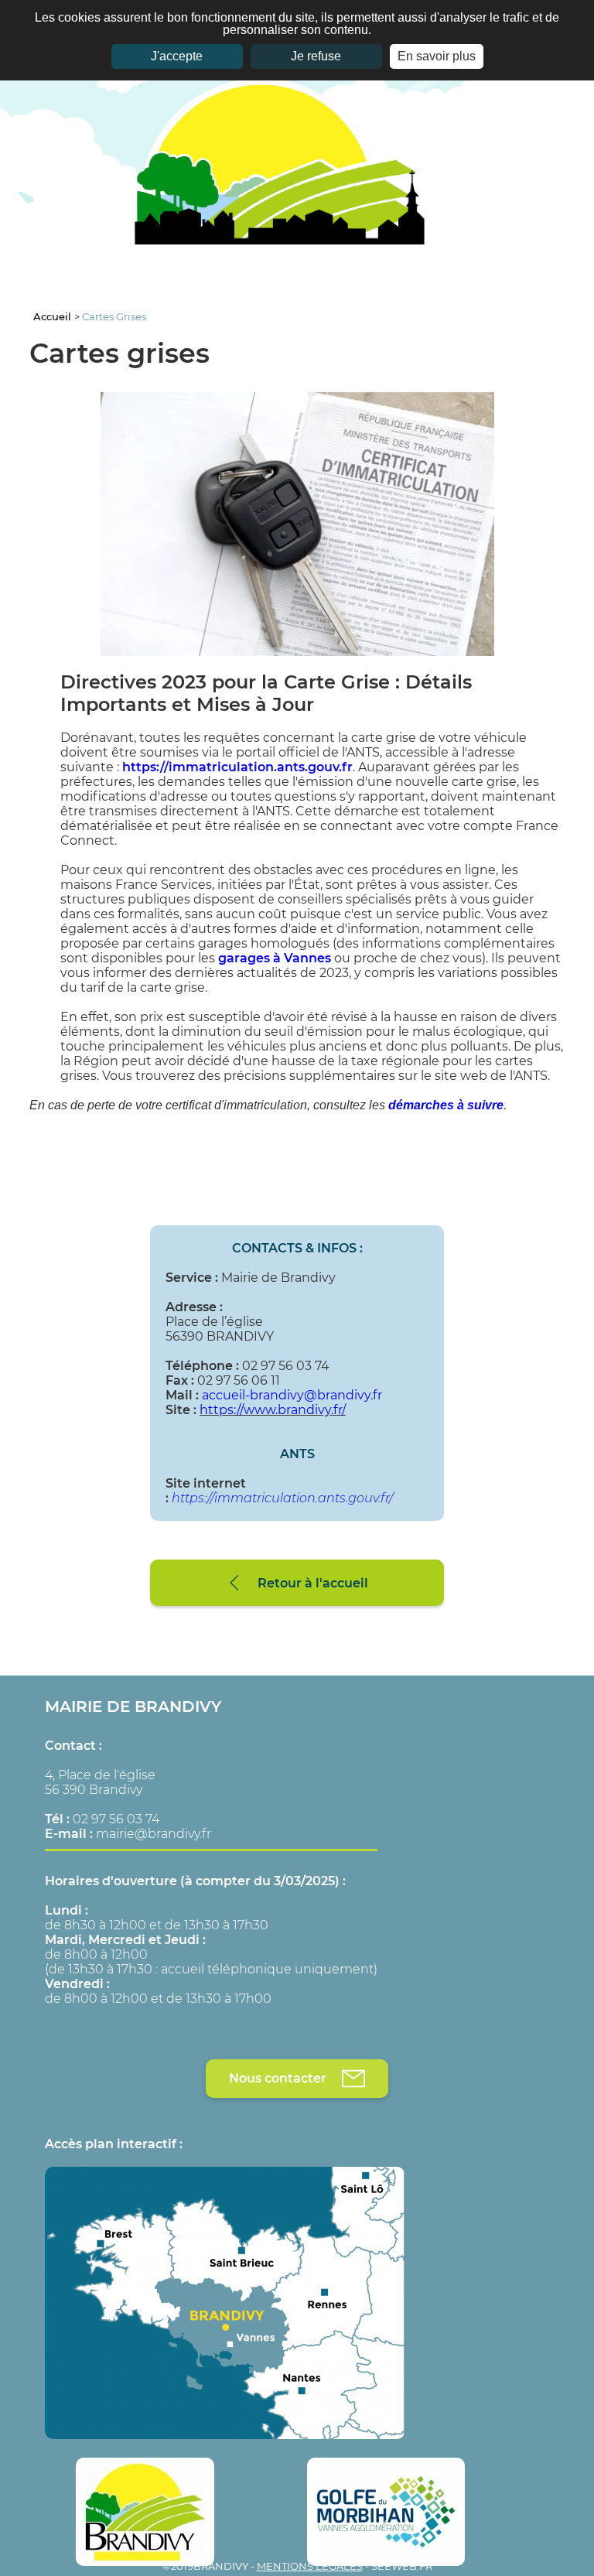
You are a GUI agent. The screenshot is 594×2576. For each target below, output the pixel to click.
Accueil (54, 316)
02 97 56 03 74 (116, 1819)
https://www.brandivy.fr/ (273, 1410)
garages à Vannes (275, 958)
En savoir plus (437, 56)
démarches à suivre (446, 1105)
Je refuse (316, 56)
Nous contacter (278, 2078)
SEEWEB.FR (402, 2566)
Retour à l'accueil (313, 1583)
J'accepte (177, 56)
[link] (237, 767)
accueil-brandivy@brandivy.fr (292, 1395)
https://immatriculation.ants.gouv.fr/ (282, 1498)
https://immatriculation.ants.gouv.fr (237, 767)
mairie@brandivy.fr (154, 1834)
